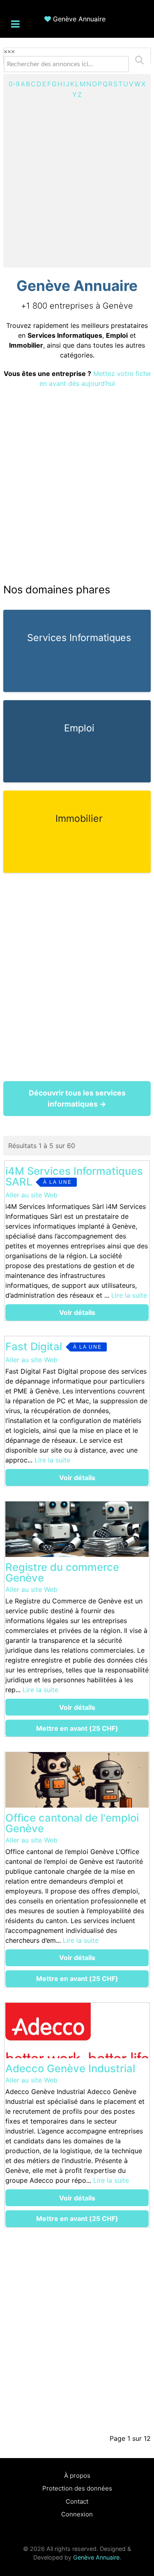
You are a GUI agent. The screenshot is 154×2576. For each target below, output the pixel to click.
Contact (77, 2501)
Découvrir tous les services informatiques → (77, 1098)
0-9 (14, 84)
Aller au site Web (31, 1195)
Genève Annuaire (79, 19)
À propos (77, 2476)
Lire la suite (129, 1295)
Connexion (77, 2514)
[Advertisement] (77, 181)
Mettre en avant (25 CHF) (77, 1728)
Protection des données (77, 2488)
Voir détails (77, 1312)
